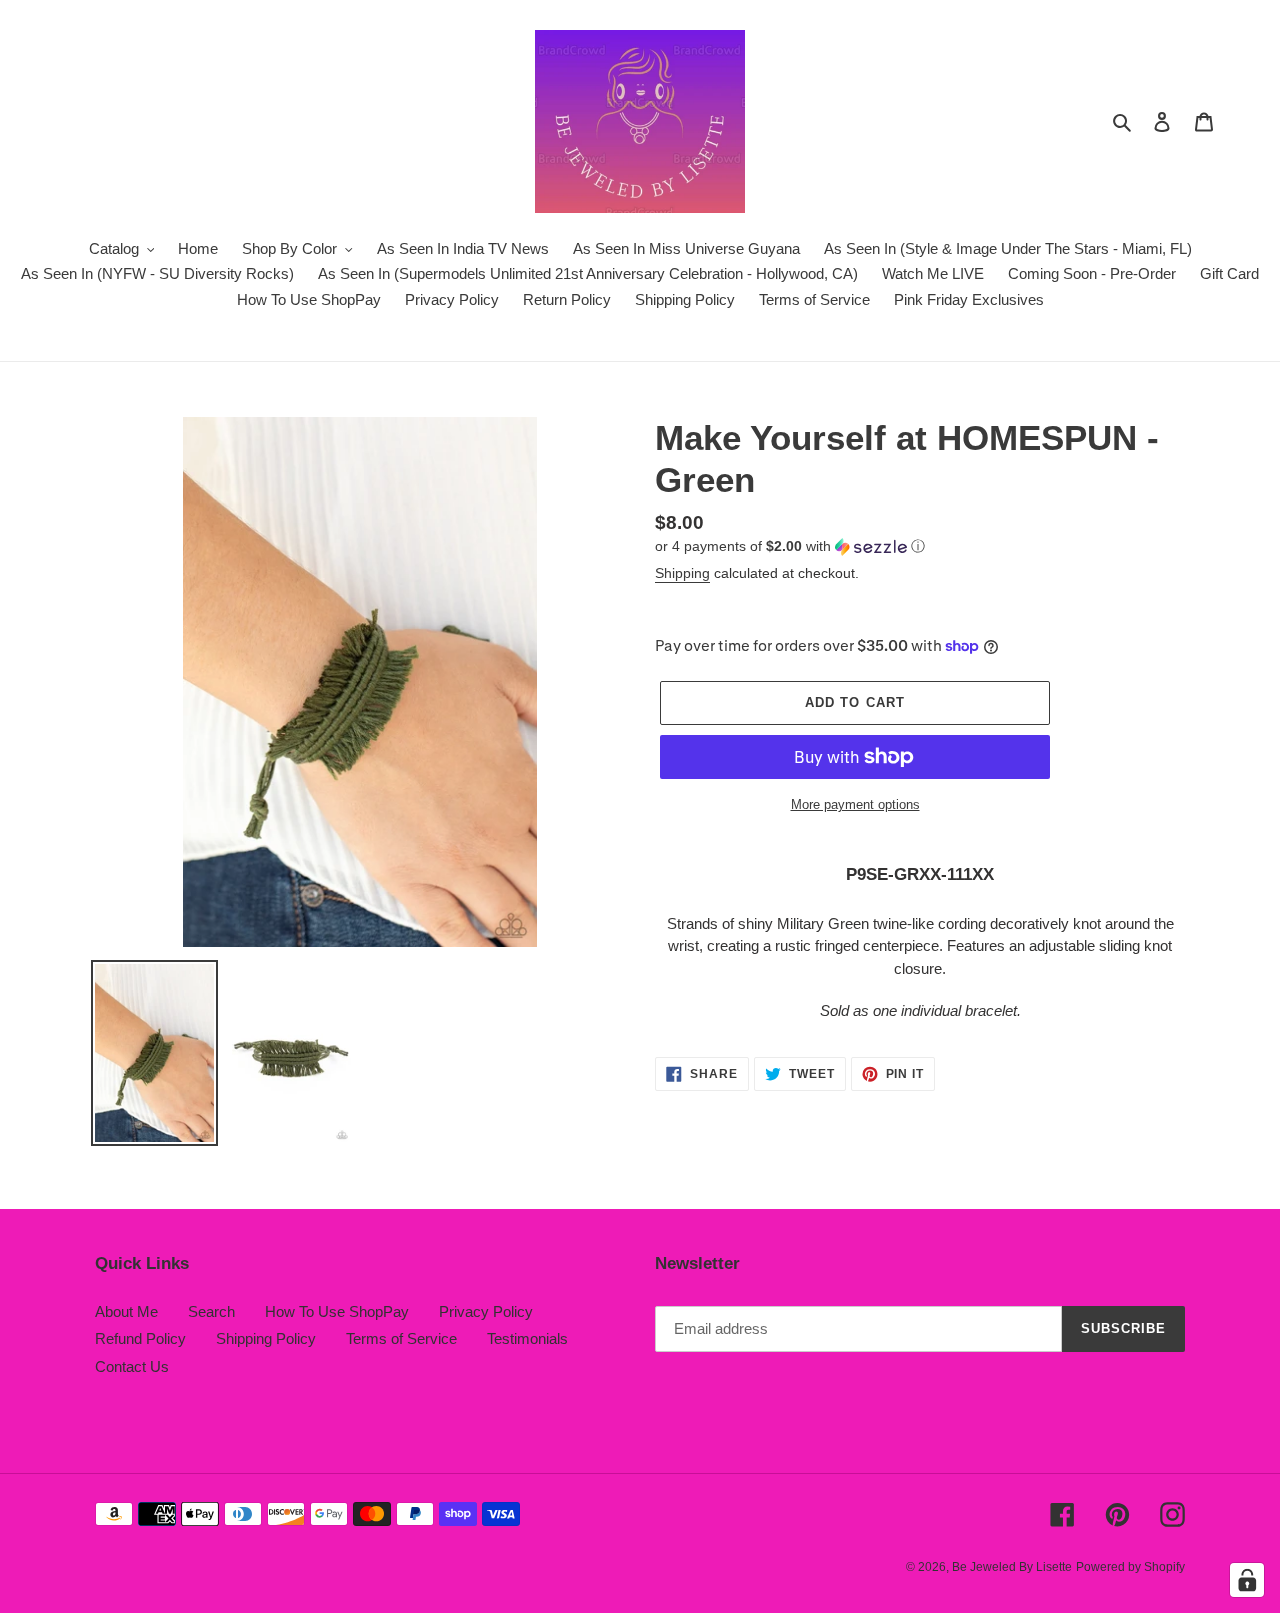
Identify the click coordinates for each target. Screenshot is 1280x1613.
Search (211, 1311)
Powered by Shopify (1130, 1567)
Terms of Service (401, 1338)
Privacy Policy (486, 1311)
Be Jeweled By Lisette (1012, 1567)
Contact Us (132, 1366)
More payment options (855, 804)
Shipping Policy (266, 1338)
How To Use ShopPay (337, 1311)
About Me (126, 1311)
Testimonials (527, 1338)
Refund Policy (140, 1338)
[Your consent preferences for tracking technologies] (1247, 1580)
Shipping (682, 573)
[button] (790, 546)
